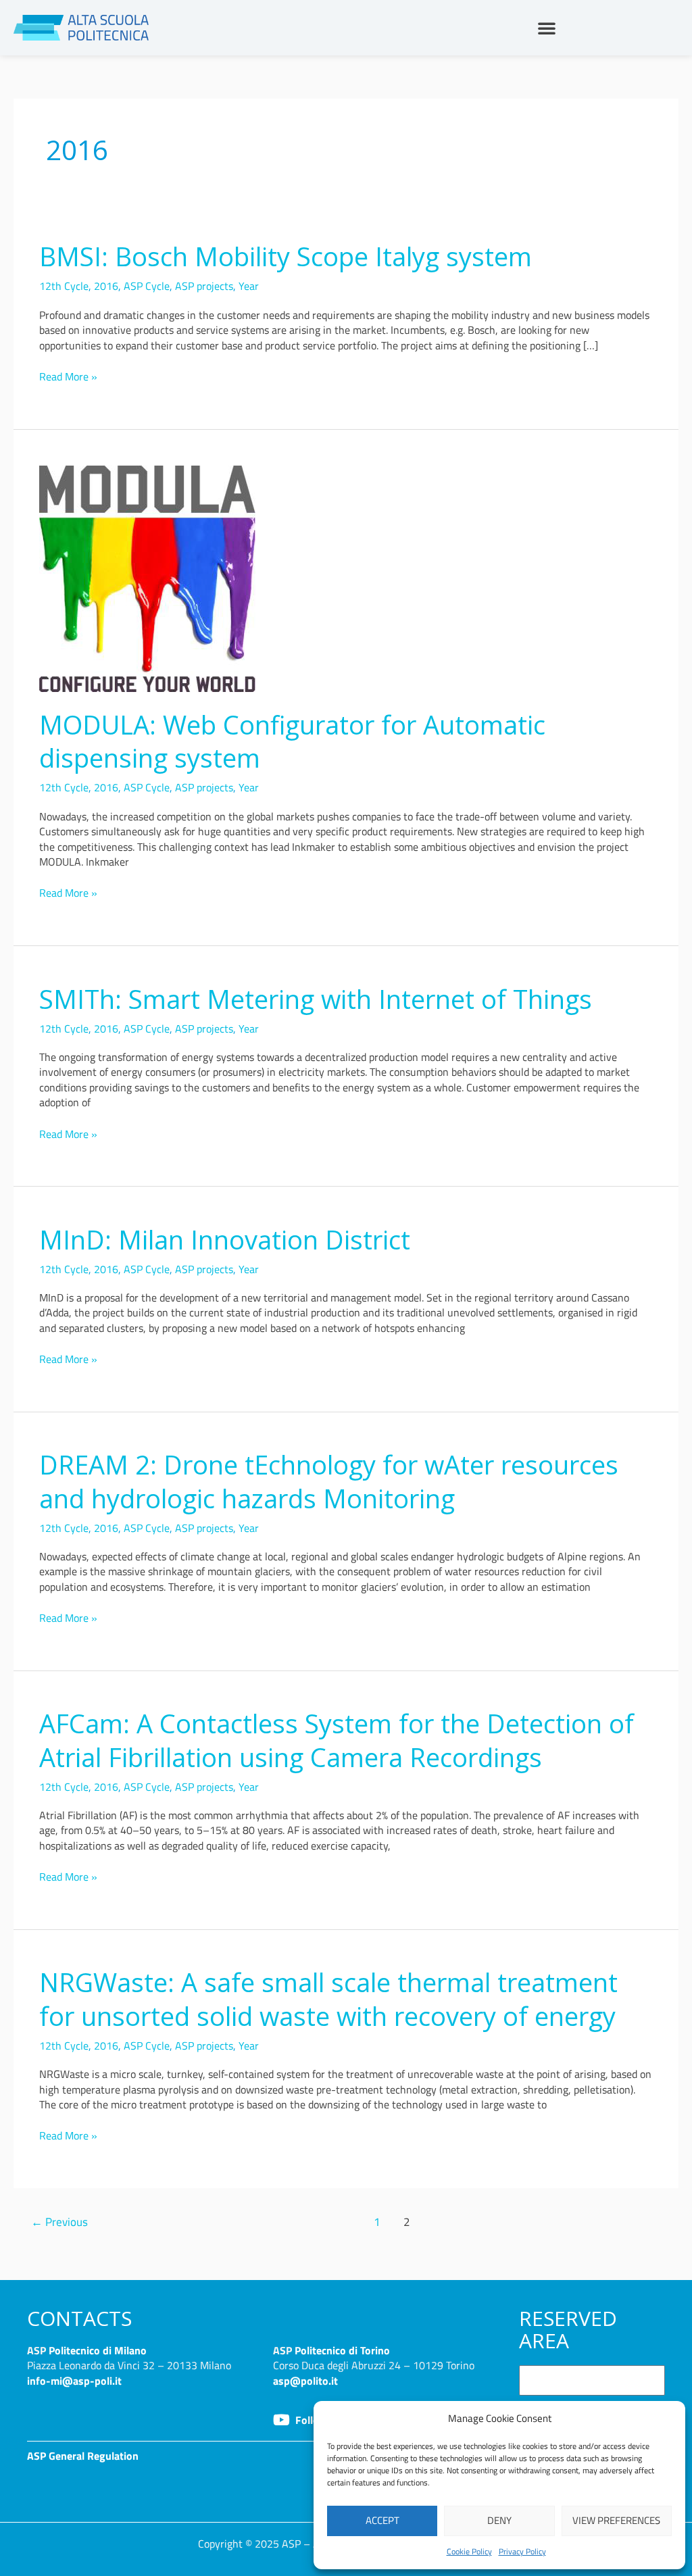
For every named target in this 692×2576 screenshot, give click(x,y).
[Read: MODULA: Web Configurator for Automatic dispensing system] (147, 578)
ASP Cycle (147, 286)
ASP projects (204, 286)
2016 (106, 286)
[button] (547, 28)
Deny (499, 2520)
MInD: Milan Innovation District (225, 1239)
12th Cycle (64, 286)
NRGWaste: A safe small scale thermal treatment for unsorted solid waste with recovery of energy (328, 1999)
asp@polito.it (305, 2381)
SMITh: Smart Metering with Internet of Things (316, 999)
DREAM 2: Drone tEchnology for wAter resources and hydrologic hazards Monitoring (329, 1481)
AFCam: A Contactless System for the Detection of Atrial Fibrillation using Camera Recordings (337, 1740)
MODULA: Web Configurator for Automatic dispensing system (292, 741)
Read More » (68, 376)
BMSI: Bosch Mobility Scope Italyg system (286, 256)
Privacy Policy (522, 2551)
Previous (59, 2222)
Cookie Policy (469, 2551)
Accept (382, 2520)
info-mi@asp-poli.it (74, 2381)
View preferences (616, 2520)
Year (249, 286)
